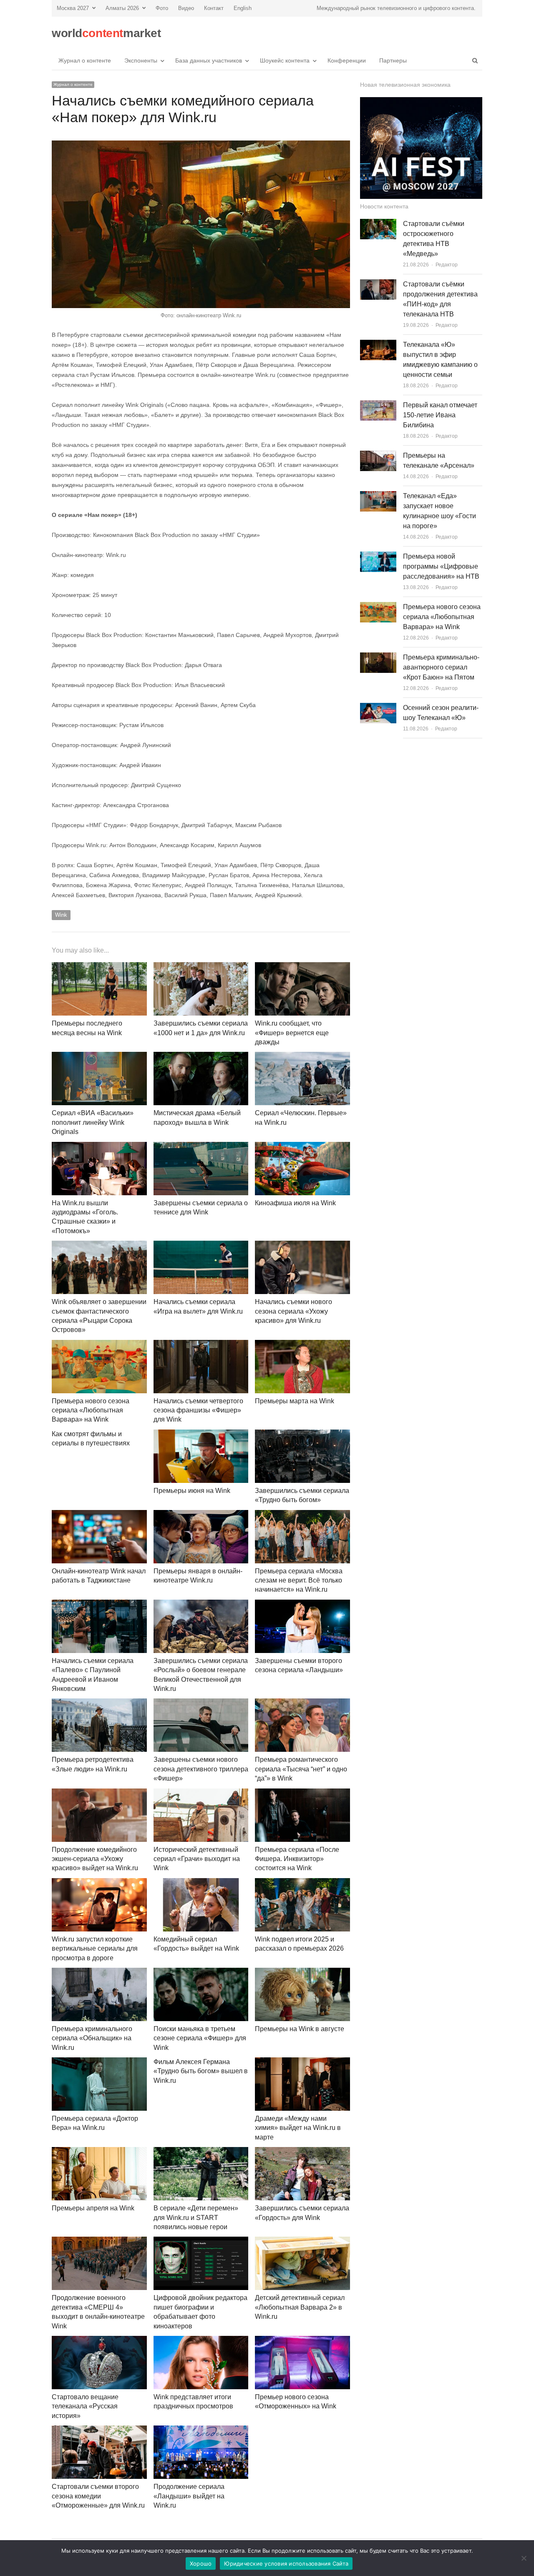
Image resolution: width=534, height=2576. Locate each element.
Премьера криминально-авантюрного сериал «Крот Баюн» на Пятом (441, 667)
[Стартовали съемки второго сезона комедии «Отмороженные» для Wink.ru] (99, 2430)
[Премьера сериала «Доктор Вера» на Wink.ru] (99, 2062)
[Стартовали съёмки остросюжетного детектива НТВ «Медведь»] (378, 224)
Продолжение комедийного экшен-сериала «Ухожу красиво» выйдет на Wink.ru (95, 1859)
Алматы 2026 (122, 8)
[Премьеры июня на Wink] (201, 1434)
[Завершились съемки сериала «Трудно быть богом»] (302, 1434)
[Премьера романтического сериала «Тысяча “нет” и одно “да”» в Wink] (302, 1703)
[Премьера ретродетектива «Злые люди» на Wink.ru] (99, 1703)
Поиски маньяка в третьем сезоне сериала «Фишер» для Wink (200, 2038)
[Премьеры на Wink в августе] (302, 1973)
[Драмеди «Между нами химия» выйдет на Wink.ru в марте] (302, 2062)
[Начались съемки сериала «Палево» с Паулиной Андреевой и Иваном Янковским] (99, 1604)
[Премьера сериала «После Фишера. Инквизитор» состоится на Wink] (302, 1793)
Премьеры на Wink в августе (300, 2029)
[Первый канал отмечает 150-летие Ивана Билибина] (378, 405)
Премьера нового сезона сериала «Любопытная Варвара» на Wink (91, 1410)
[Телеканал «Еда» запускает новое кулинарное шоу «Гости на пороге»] (378, 496)
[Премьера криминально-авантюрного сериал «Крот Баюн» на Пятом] (378, 657)
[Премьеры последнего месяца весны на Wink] (99, 967)
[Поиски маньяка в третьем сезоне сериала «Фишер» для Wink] (201, 1973)
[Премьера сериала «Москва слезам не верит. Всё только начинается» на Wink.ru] (302, 1515)
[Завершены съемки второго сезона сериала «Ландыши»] (302, 1604)
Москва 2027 (73, 8)
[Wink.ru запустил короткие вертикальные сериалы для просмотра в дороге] (99, 1883)
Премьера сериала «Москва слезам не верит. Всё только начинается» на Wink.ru (299, 1580)
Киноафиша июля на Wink (295, 1203)
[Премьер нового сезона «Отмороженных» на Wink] (302, 2341)
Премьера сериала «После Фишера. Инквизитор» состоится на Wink (297, 1859)
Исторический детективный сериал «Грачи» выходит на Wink (197, 1859)
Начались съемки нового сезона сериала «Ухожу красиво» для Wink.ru (293, 1311)
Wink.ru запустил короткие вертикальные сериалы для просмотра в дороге (95, 1949)
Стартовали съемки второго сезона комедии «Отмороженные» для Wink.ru (98, 2496)
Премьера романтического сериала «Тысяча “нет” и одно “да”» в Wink (301, 1769)
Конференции (347, 60)
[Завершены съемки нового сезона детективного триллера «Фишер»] (201, 1703)
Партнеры (393, 60)
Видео (186, 8)
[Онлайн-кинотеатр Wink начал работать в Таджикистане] (99, 1515)
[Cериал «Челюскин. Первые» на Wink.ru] (302, 1057)
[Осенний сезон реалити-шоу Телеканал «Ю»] (378, 708)
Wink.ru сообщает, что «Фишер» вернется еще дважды (292, 1033)
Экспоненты (141, 60)
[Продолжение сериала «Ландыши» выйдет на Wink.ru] (201, 2430)
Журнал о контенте (85, 60)
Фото (162, 8)
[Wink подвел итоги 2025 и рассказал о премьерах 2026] (302, 1883)
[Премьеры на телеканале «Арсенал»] (378, 455)
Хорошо (201, 2563)
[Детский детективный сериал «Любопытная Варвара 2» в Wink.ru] (302, 2241)
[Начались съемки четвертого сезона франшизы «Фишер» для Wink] (201, 1345)
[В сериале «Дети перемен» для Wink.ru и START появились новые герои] (201, 2152)
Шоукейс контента (285, 60)
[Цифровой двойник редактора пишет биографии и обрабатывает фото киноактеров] (201, 2241)
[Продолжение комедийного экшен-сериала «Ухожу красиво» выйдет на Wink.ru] (99, 1793)
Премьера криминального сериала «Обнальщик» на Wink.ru (92, 2038)
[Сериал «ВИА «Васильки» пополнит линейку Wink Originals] (99, 1057)
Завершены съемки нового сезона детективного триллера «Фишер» (201, 1769)
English (243, 8)
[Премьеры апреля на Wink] (99, 2152)
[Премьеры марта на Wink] (302, 1345)
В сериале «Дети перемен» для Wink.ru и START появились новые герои (196, 2217)
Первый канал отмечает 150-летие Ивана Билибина (440, 415)
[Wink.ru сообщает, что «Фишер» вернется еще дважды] (302, 967)
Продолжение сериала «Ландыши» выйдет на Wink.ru (189, 2496)
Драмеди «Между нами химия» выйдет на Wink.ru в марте (298, 2128)
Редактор (447, 265)
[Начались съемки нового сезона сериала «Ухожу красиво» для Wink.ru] (302, 1245)
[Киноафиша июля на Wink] (302, 1147)
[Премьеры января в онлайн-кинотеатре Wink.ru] (201, 1515)
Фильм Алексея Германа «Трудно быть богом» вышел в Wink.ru (201, 2071)
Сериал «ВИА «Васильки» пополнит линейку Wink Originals (93, 1122)
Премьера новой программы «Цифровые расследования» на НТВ (441, 566)
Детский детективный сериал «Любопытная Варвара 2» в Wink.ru (300, 2307)
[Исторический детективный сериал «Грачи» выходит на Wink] (201, 1793)
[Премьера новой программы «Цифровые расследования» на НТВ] (378, 556)
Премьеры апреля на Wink (93, 2208)
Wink (61, 915)
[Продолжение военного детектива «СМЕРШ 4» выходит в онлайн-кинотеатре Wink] (99, 2241)
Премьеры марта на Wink (295, 1401)
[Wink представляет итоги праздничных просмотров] (201, 2341)
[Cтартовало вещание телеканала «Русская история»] (99, 2341)
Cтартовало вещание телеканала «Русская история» (85, 2406)
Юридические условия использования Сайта (286, 2563)
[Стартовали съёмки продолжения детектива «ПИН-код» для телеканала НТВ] (378, 284)
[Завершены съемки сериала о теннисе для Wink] (201, 1147)
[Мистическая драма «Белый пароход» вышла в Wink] (201, 1057)
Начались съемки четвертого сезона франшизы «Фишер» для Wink (198, 1410)
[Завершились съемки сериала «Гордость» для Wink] (302, 2152)
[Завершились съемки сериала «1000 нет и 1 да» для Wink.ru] (201, 967)
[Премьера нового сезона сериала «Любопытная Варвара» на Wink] (99, 1345)
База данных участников (209, 60)
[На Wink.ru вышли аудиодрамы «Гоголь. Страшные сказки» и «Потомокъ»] (99, 1147)
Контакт (214, 8)
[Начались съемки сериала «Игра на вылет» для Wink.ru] (201, 1245)
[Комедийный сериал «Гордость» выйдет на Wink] (201, 1883)
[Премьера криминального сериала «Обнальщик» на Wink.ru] (99, 1973)
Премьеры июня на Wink (192, 1491)
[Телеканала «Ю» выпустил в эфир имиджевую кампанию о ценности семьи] (378, 345)
